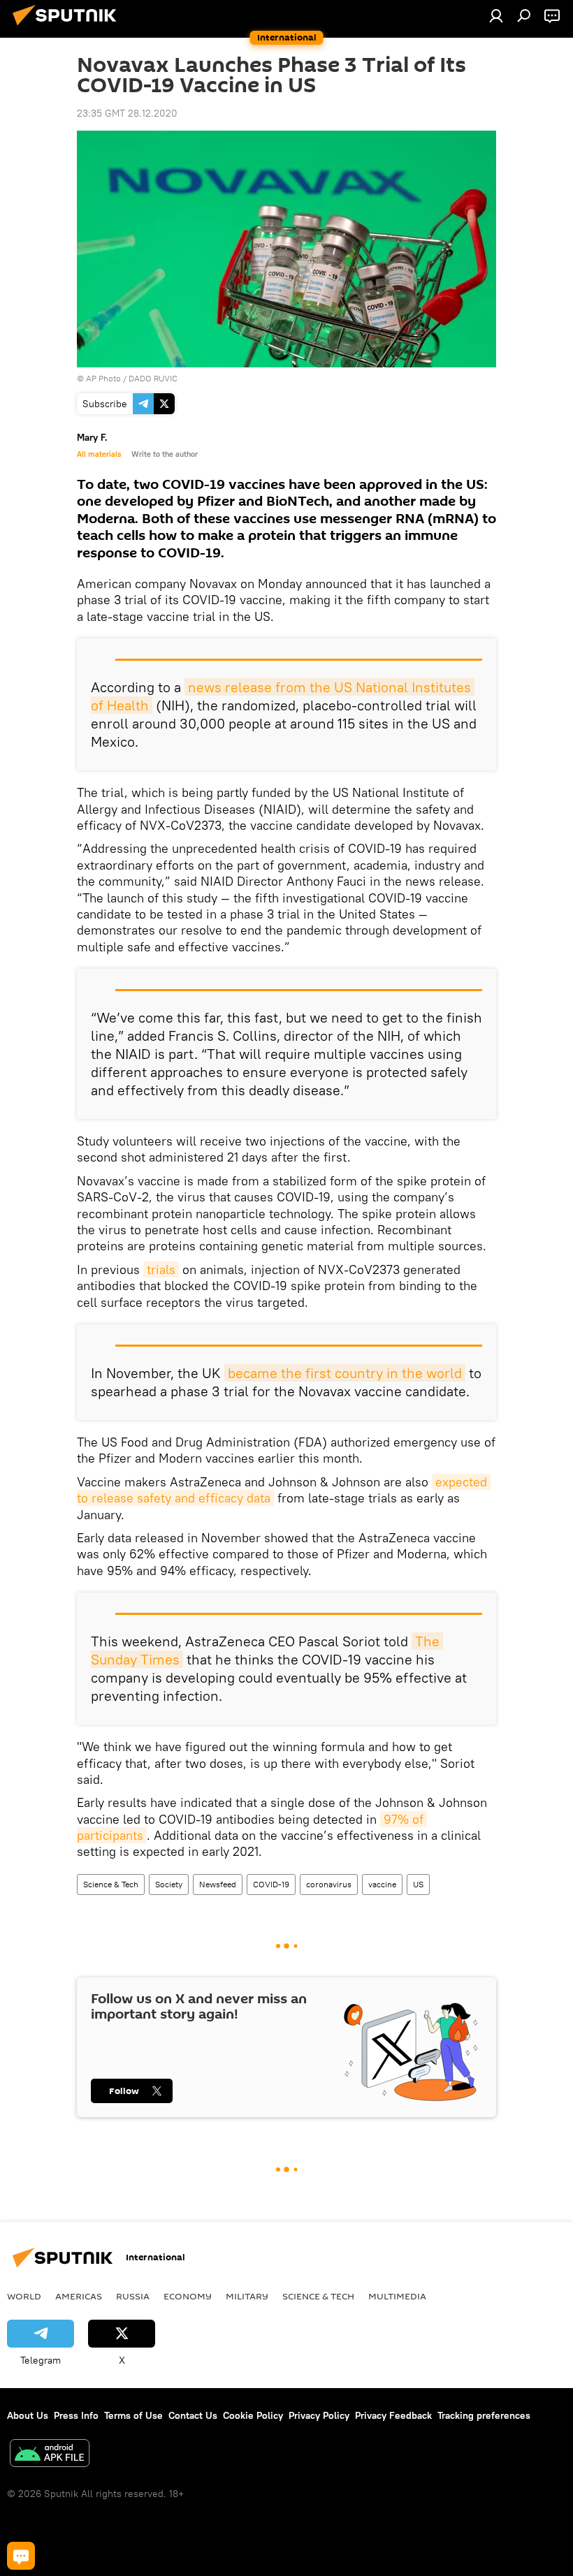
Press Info (76, 2415)
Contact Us (193, 2415)
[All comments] (21, 2556)
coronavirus (329, 1884)
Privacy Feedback (393, 2415)
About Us (28, 2415)
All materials (99, 454)
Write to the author (165, 454)
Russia (133, 2296)
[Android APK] (50, 2455)
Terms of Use (133, 2415)
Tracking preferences (484, 2415)
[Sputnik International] (68, 27)
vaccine (382, 1884)
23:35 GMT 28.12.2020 (127, 113)
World (24, 2296)
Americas (79, 2296)
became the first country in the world (345, 1373)
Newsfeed (218, 1884)
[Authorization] (496, 15)
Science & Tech (111, 1884)
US (418, 1884)
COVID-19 (271, 1884)
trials (161, 1269)
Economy (188, 2296)
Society (169, 1884)
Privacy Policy (319, 2415)
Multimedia (397, 2296)
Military (247, 2296)
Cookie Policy (253, 2415)
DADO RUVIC (153, 378)
